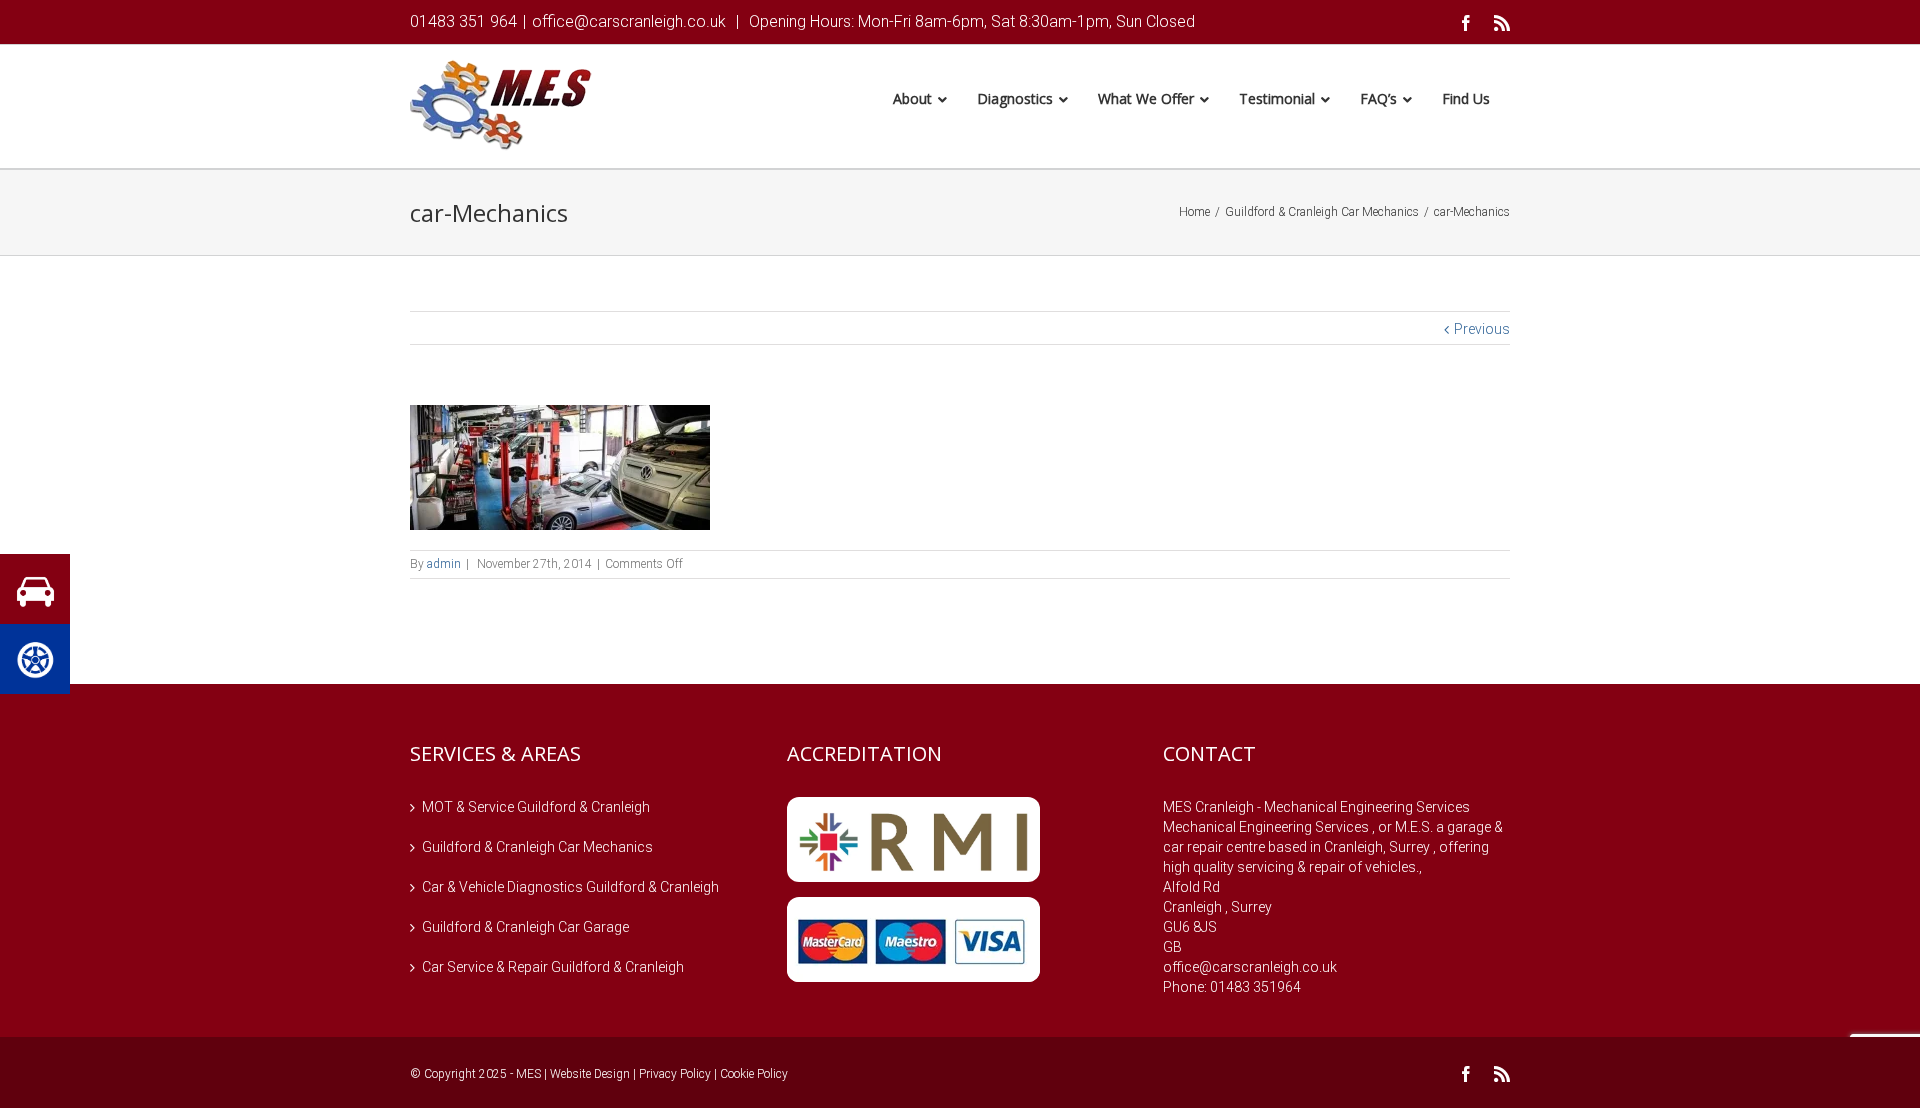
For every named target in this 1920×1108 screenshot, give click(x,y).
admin (444, 564)
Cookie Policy (754, 1074)
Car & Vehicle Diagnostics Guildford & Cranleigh (570, 887)
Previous (1482, 329)
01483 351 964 (463, 21)
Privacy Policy (675, 1074)
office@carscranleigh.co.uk (629, 21)
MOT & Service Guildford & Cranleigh (536, 807)
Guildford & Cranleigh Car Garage (525, 927)
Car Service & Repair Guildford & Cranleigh (553, 967)
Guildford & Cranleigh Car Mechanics (537, 847)
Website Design (590, 1074)
